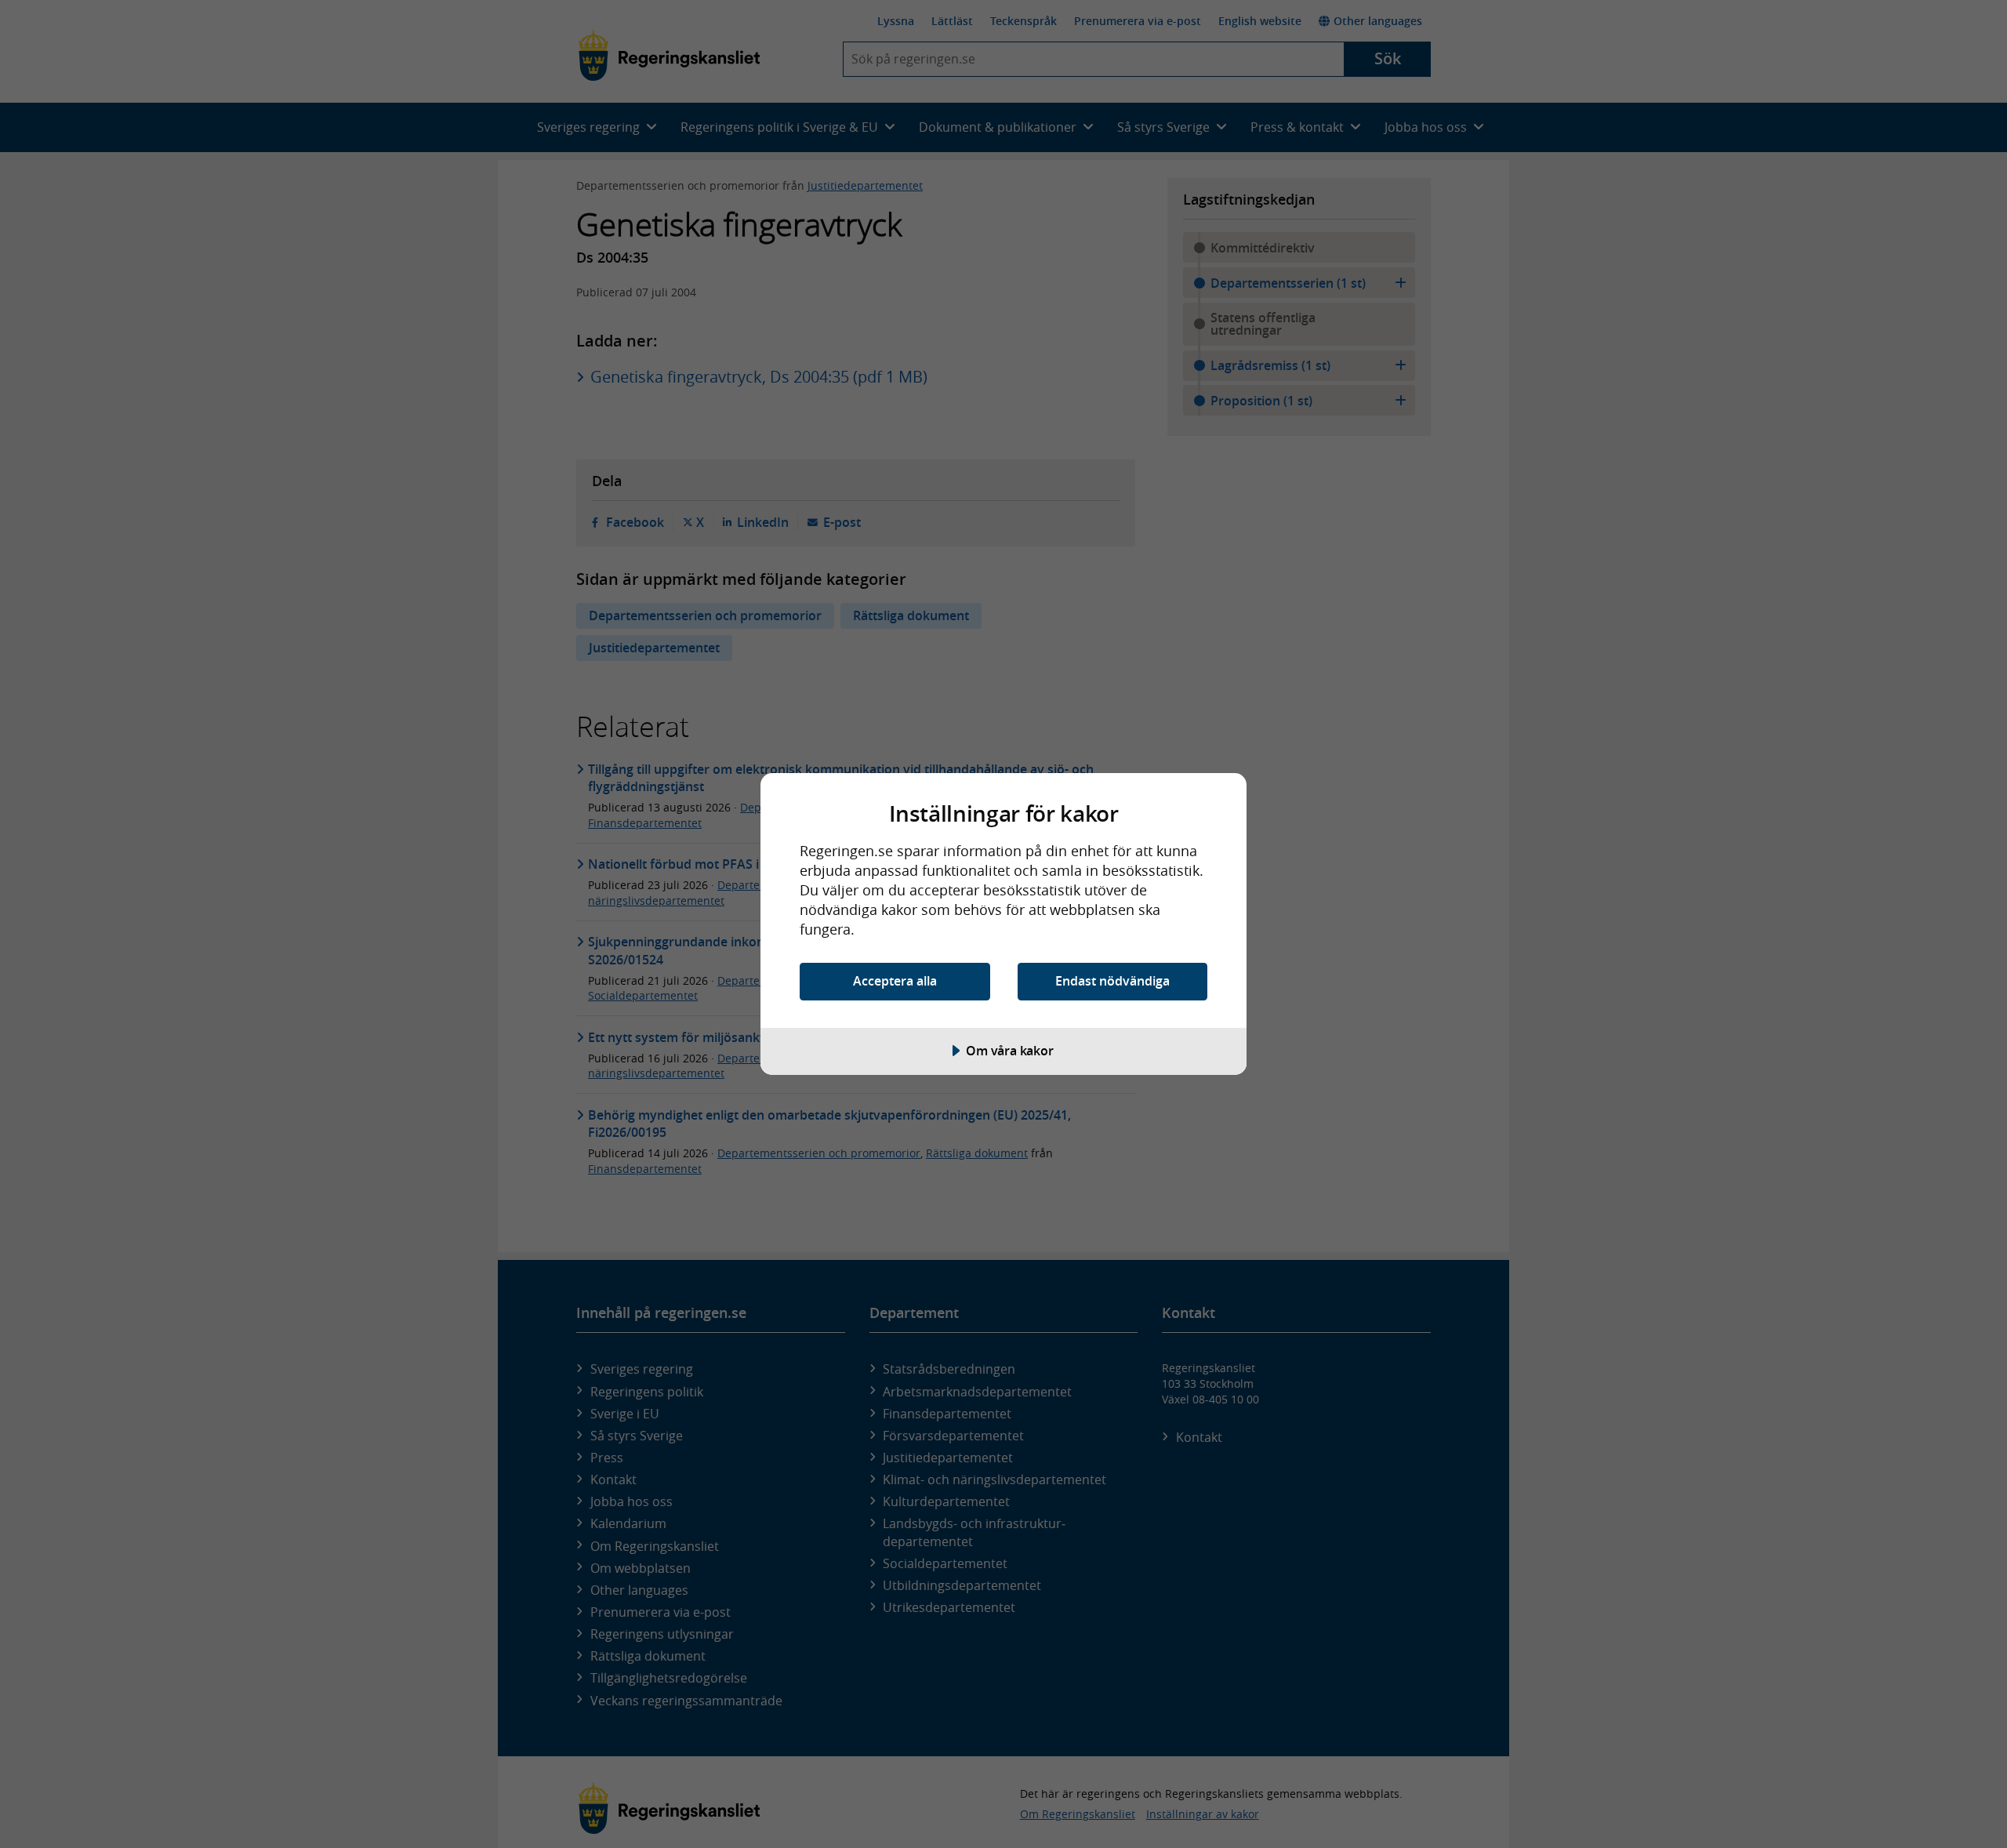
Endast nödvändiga (1112, 981)
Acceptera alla (895, 981)
